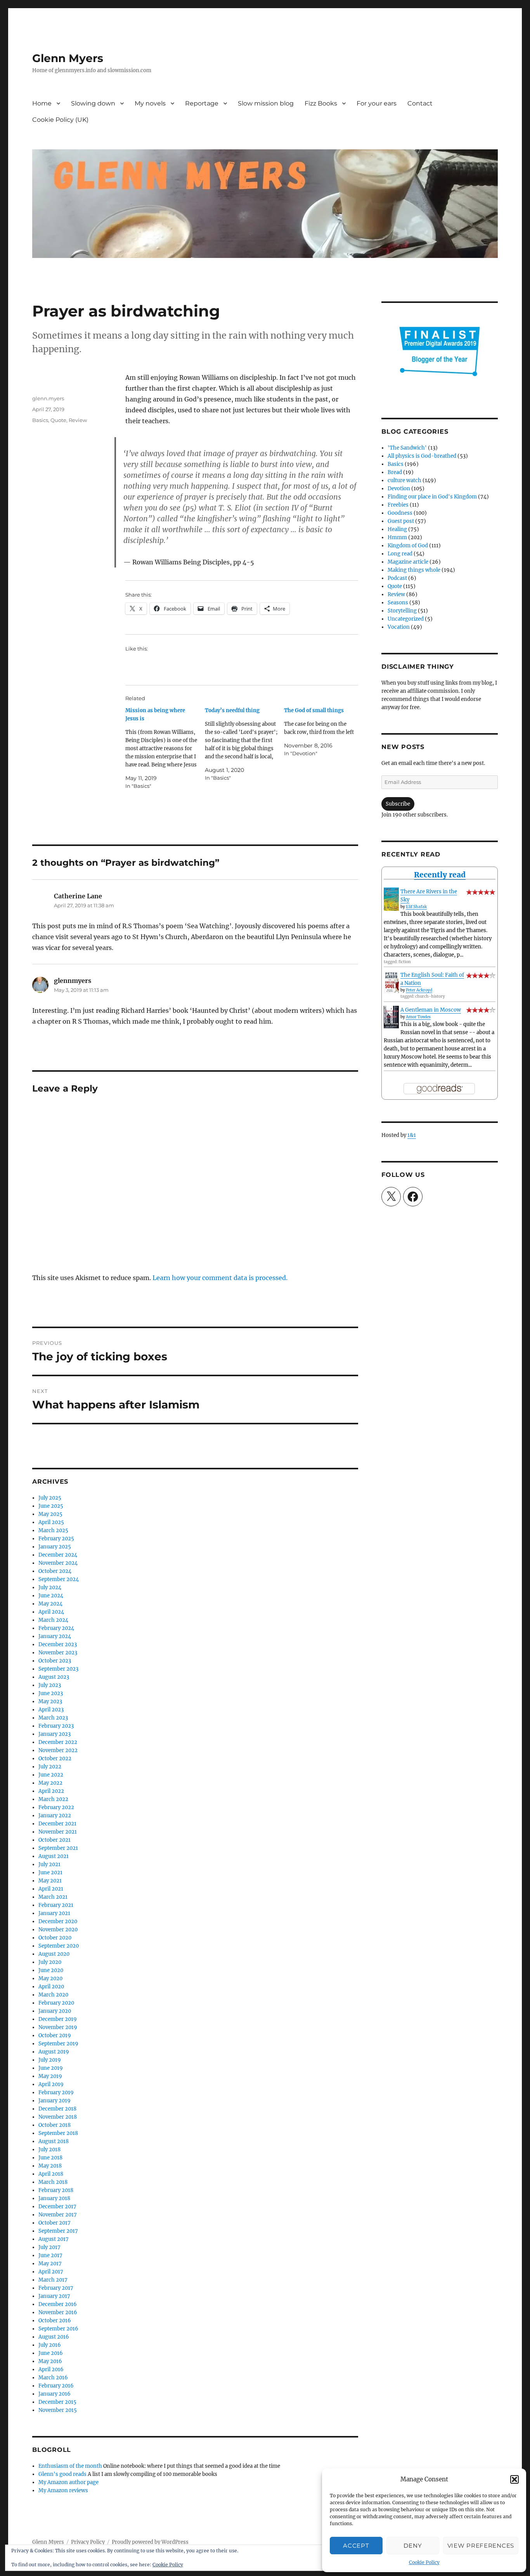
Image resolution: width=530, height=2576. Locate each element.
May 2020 (50, 1978)
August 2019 (54, 2052)
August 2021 (54, 1856)
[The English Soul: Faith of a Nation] (391, 982)
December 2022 (58, 1742)
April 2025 (51, 1522)
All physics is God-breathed (422, 456)
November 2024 (58, 1563)
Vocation (399, 627)
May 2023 (50, 1701)
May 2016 (50, 2361)
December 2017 (57, 2207)
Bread (395, 472)
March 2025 (53, 1530)
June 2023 (51, 1693)
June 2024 (51, 1596)
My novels (150, 103)
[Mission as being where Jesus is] (165, 748)
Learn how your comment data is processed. (220, 1278)
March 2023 (53, 1718)
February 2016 (56, 2386)
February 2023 (56, 1726)
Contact (420, 103)
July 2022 (50, 1767)
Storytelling (402, 611)
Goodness (400, 513)
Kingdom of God (408, 546)
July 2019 (50, 2060)
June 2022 (51, 1775)
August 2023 (54, 1677)
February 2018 (56, 2190)
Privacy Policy (88, 2542)
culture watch (404, 480)
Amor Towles (418, 1017)
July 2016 (50, 2345)
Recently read (440, 875)
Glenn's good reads (62, 2474)
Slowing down (93, 103)
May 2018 (50, 2166)
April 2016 (51, 2369)
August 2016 (54, 2337)
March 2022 (53, 1799)
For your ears (377, 103)
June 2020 (51, 1970)
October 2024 (55, 1571)
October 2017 (55, 2223)
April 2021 (51, 1889)
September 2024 (59, 1579)
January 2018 (54, 2198)
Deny (413, 2546)
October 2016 (55, 2321)
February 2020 (56, 2003)
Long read (400, 554)
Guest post (401, 521)
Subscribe (398, 804)
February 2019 (56, 2092)
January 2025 (55, 1547)
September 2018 (58, 2133)
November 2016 (58, 2312)
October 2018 (55, 2125)
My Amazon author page (68, 2482)
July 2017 (49, 2247)
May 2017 (50, 2264)
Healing (397, 529)
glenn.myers (48, 398)
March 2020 (53, 1995)
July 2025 (50, 1498)
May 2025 (50, 1514)
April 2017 (51, 2272)
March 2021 (53, 1897)
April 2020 (51, 1987)
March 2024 (53, 1620)
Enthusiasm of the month (70, 2466)
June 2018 (50, 2158)
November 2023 (58, 1653)
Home (42, 103)
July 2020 (50, 1962)
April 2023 (51, 1710)
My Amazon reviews (63, 2490)
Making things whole (414, 570)
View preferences (481, 2546)
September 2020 (59, 1946)
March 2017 (53, 2280)
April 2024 (51, 1612)
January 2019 (55, 2101)
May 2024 (50, 1604)
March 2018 (53, 2182)
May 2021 (50, 1881)
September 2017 (58, 2231)
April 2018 (51, 2174)
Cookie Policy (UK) (60, 120)
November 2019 (58, 2027)
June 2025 (51, 1506)
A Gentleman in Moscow (431, 1010)
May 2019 (50, 2076)
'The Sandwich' (407, 448)
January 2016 (55, 2394)
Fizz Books (321, 103)
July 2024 (50, 1587)
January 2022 (55, 1816)
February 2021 (56, 1905)
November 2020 (58, 1930)
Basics (40, 420)
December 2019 (58, 2019)
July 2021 (49, 1864)
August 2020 (54, 1954)
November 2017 (58, 2215)
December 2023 (58, 1644)
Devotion (399, 489)
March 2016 (53, 2378)
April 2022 (51, 1791)
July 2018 (49, 2150)
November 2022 (58, 1750)
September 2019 (58, 2044)
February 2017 (56, 2288)
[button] (514, 2479)
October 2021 (55, 1840)
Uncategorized (406, 619)
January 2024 (55, 1636)
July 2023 (50, 1685)
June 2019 (51, 2068)
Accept (356, 2546)
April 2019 (51, 2084)
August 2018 (54, 2141)
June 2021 (50, 1873)
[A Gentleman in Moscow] (391, 1017)
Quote (58, 420)
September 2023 (58, 1669)
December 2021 (57, 1824)
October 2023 (55, 1661)
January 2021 (54, 1913)
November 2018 (58, 2117)
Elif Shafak (416, 907)
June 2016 (51, 2353)
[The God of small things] (324, 732)
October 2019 (55, 2035)
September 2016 (58, 2329)
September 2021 (58, 1848)
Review (78, 420)
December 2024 (58, 1555)
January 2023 (55, 1734)
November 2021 (58, 1832)
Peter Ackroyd (419, 990)
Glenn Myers (68, 58)
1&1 (412, 1135)
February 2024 (56, 1628)
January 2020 (55, 2011)
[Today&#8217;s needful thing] (245, 744)
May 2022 (50, 1783)
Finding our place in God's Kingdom (432, 497)
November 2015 (58, 2410)
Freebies (398, 505)
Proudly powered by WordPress (150, 2542)
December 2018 (57, 2109)
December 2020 (58, 1921)
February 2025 (56, 1539)
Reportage (202, 103)
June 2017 (50, 2255)
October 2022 (55, 1759)
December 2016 (58, 2304)
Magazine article (408, 562)
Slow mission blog (266, 103)
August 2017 (54, 2239)
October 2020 (55, 1938)
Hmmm (397, 537)
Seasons (398, 603)
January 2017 (54, 2296)
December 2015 (57, 2402)
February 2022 (56, 1807)
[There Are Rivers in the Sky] (391, 899)
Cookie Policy (424, 2562)
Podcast (397, 578)
